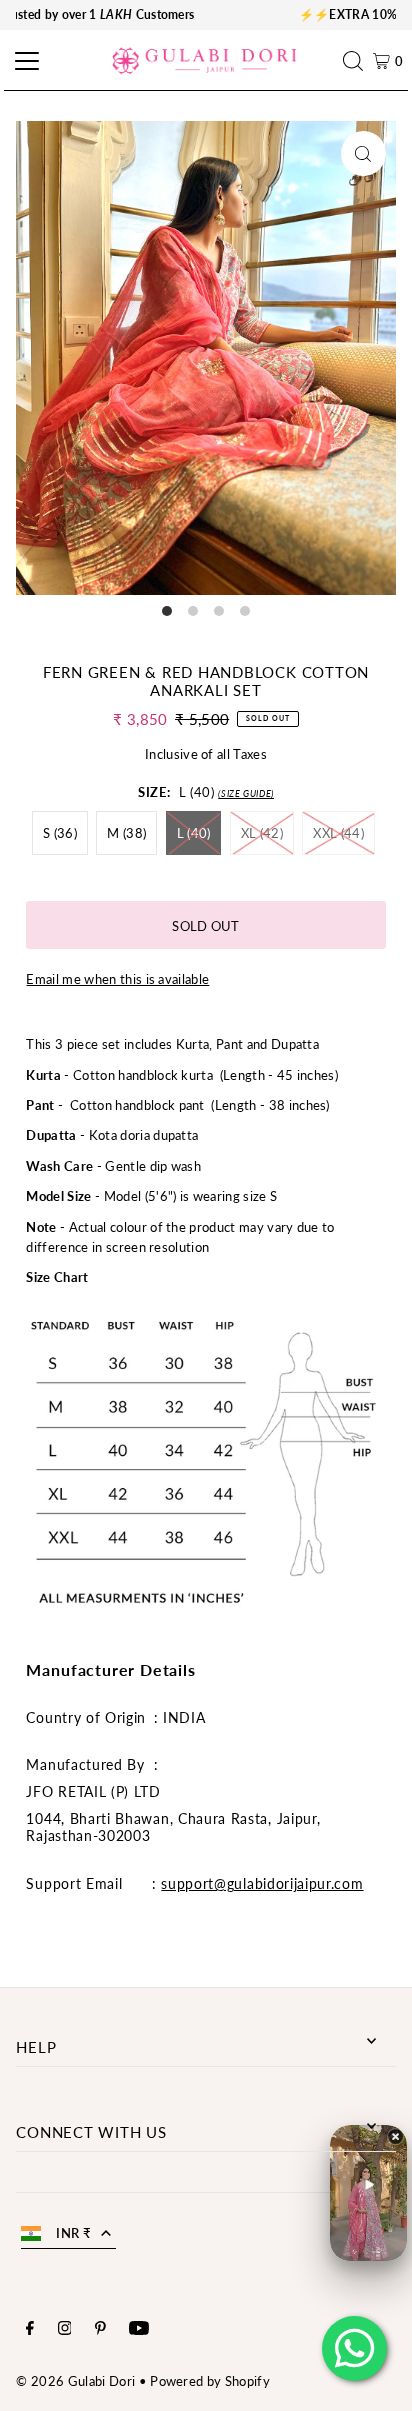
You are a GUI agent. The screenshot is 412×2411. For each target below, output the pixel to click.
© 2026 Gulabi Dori (75, 2381)
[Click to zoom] (363, 153)
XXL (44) (338, 833)
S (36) (60, 833)
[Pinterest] (100, 2330)
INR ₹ (73, 2233)
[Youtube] (139, 2330)
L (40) (194, 833)
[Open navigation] (24, 61)
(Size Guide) (246, 793)
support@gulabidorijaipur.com (262, 1883)
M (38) (126, 833)
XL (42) (262, 833)
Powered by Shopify (210, 2381)
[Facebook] (30, 2330)
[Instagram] (65, 2330)
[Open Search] (358, 61)
